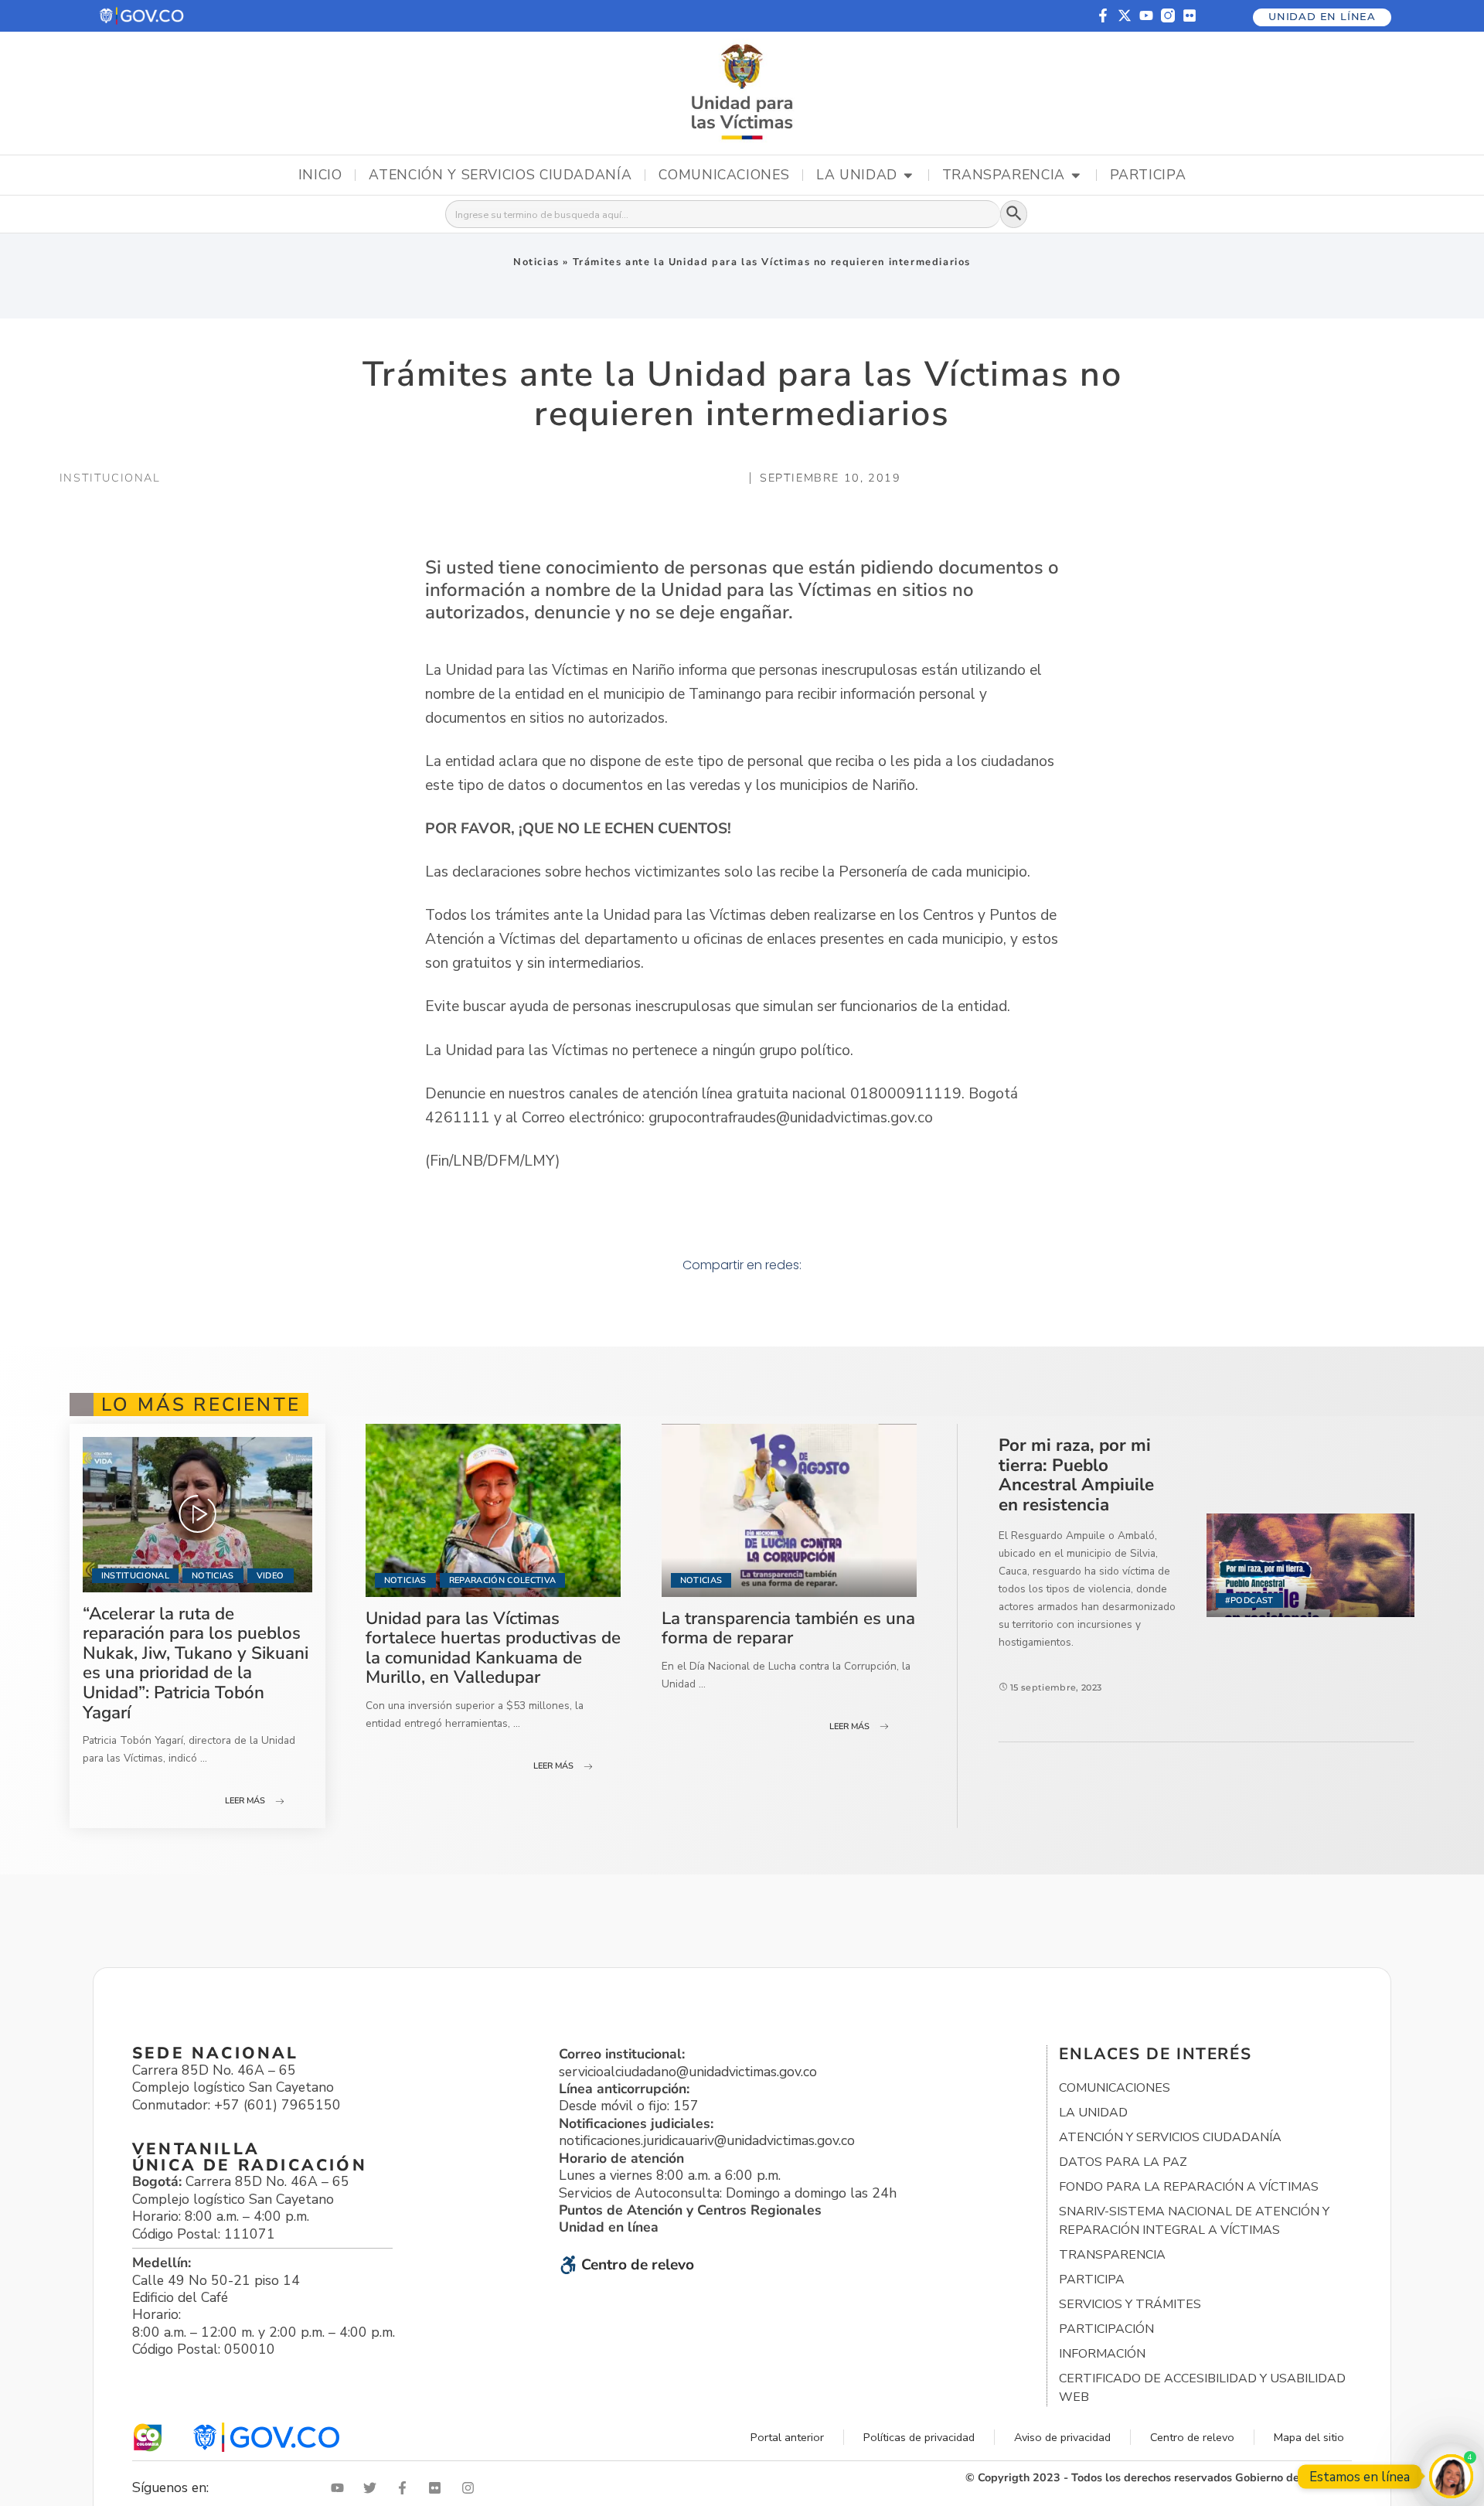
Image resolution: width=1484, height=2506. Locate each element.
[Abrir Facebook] (406, 2488)
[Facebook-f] (1103, 15)
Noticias (536, 262)
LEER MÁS (245, 1801)
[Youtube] (1146, 15)
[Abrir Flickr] (438, 2488)
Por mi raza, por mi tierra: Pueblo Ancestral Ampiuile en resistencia (1076, 1475)
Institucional (135, 1576)
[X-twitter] (1125, 15)
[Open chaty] (1451, 2476)
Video (271, 1576)
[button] (143, 16)
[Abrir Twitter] (373, 2488)
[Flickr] (1190, 15)
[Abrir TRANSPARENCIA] (1076, 175)
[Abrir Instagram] (471, 2488)
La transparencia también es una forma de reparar (788, 1628)
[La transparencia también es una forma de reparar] (790, 1510)
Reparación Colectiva (503, 1580)
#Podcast (1249, 1600)
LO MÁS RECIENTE (201, 1405)
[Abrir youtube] (341, 2488)
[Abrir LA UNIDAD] (908, 175)
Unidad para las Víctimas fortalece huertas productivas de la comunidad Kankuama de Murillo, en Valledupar (493, 1648)
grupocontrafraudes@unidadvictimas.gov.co (791, 1118)
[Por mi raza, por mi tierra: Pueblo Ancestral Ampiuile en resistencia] (1310, 1566)
